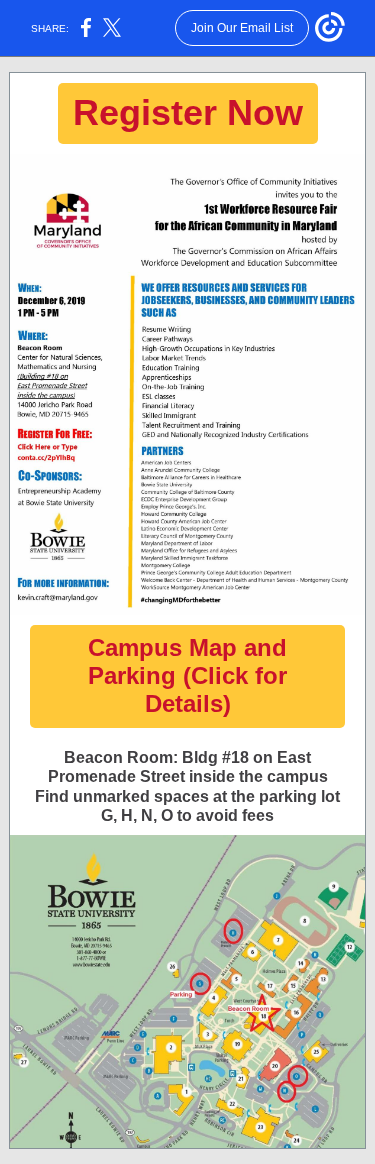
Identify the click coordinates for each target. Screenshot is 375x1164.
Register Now (188, 112)
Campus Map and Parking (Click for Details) (187, 675)
